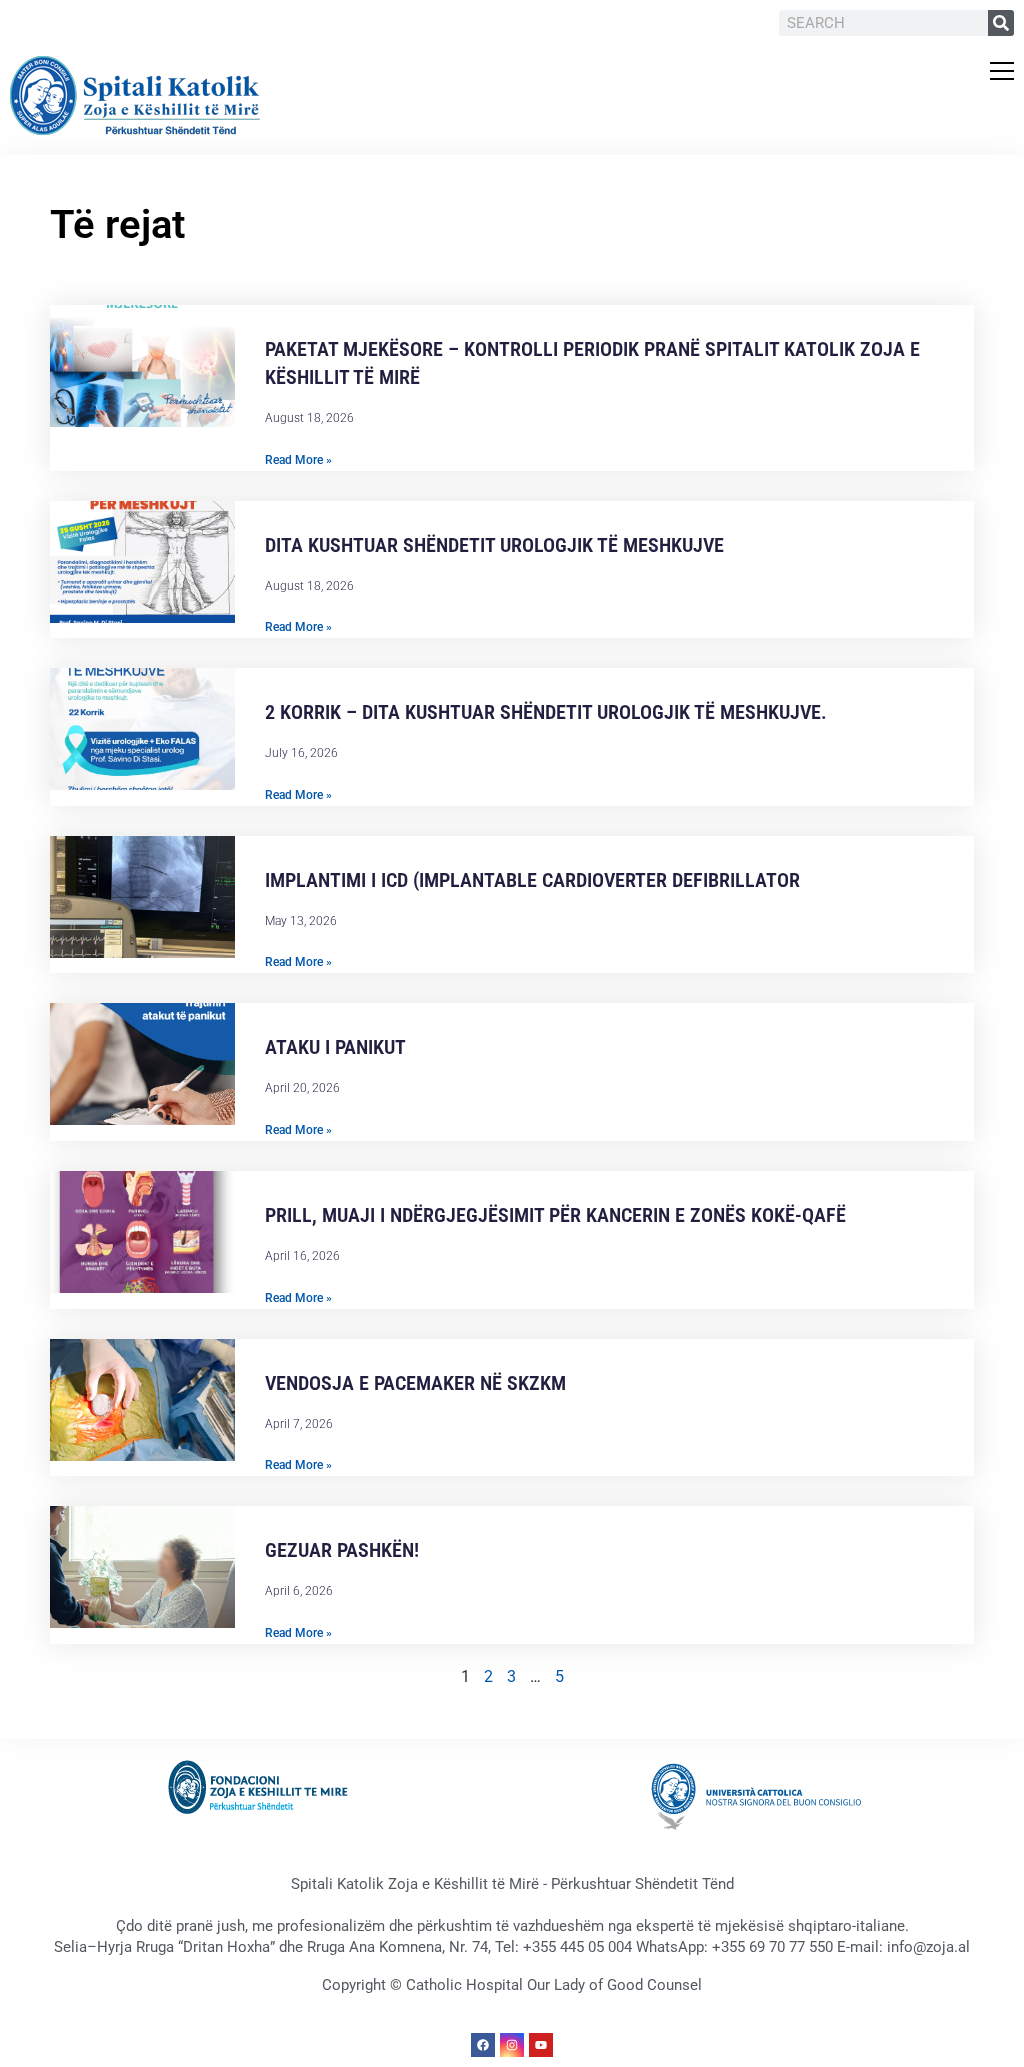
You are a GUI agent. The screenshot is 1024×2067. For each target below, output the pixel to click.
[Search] (1001, 23)
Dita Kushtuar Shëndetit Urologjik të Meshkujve (494, 545)
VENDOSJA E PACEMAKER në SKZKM (415, 1383)
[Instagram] (512, 2045)
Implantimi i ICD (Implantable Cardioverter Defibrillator (532, 880)
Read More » (298, 460)
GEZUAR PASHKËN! (342, 1550)
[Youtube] (541, 2045)
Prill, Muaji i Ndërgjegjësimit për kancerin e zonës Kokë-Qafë (555, 1215)
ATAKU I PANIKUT (335, 1047)
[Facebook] (483, 2045)
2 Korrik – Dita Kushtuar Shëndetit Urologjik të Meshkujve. (548, 712)
